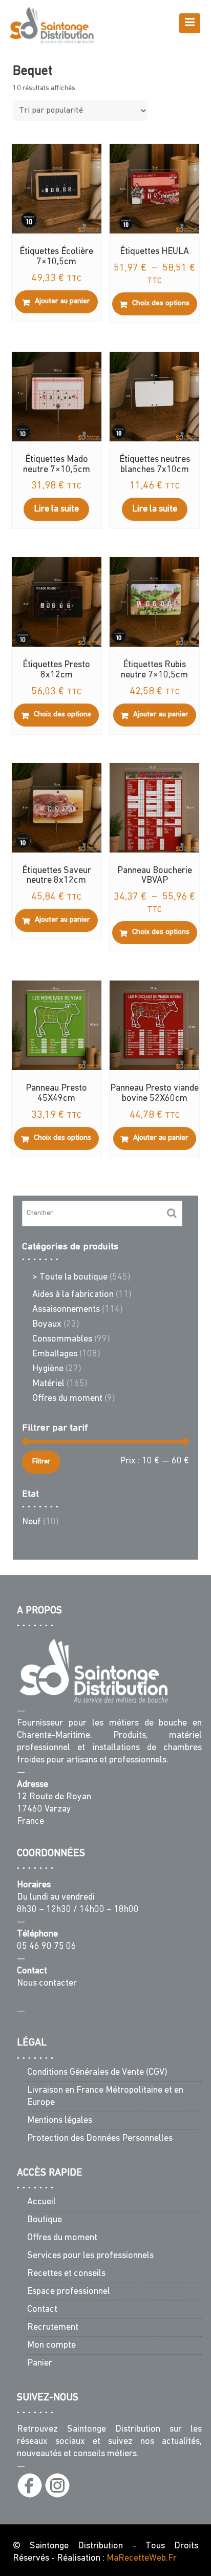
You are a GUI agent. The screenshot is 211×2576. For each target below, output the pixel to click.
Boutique (45, 2220)
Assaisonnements (66, 1310)
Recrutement (53, 2328)
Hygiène (48, 1369)
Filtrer (41, 1462)
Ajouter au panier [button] (62, 301)
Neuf (31, 1522)
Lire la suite (56, 509)
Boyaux (47, 1325)
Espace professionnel (69, 2292)
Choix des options (161, 303)
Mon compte (51, 2346)
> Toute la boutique (70, 1278)
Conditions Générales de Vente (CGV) (97, 2073)
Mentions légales (60, 2121)
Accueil (41, 2202)
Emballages (55, 1354)
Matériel (48, 1384)
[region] (105, 2524)
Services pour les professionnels (90, 2256)
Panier (40, 2364)
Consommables (62, 1339)
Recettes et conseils (66, 2274)
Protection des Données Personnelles (100, 2139)
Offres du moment (67, 1399)
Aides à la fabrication (73, 1295)
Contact (42, 2310)
